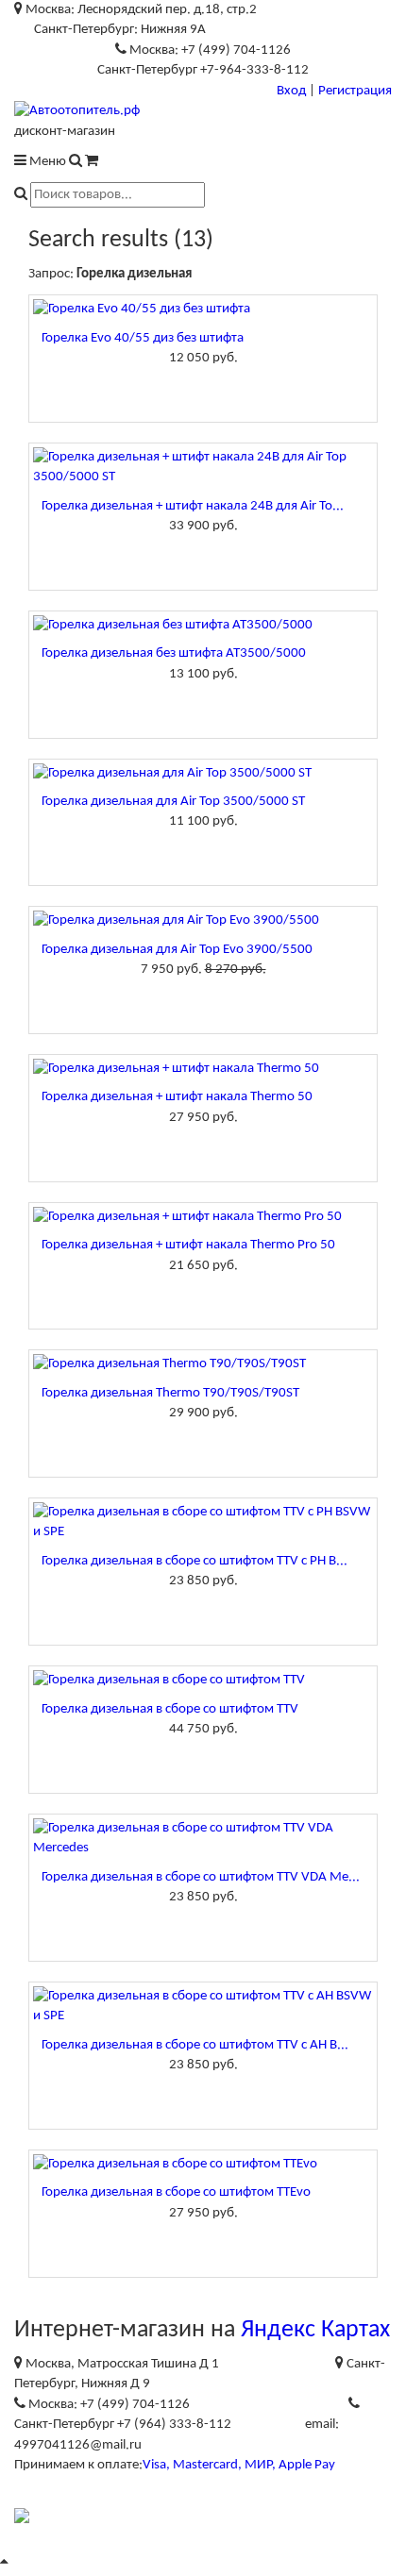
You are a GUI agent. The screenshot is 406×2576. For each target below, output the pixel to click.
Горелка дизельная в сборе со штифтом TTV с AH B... (195, 2045)
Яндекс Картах (315, 2330)
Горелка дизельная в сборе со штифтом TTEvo (176, 2192)
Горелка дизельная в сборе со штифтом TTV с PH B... (195, 1561)
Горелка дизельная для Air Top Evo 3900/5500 (177, 950)
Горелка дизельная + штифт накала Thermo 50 (177, 1097)
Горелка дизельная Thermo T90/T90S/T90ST (170, 1393)
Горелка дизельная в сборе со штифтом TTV (170, 1709)
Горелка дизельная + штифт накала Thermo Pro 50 (188, 1245)
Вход (291, 91)
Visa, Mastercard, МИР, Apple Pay (239, 2465)
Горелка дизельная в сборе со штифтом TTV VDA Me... (201, 1877)
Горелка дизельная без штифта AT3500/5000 (174, 653)
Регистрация (355, 91)
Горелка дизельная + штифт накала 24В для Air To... (193, 506)
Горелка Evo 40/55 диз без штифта (143, 338)
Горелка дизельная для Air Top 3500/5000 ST (173, 802)
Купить (203, 388)
